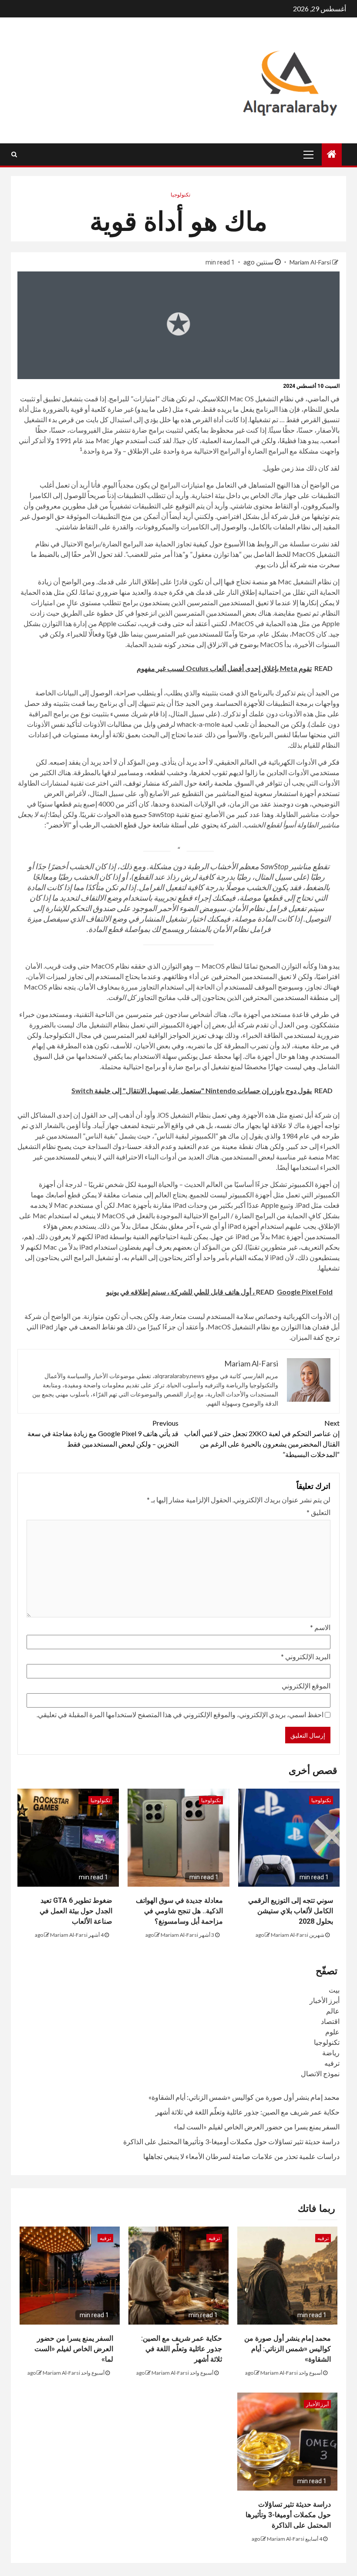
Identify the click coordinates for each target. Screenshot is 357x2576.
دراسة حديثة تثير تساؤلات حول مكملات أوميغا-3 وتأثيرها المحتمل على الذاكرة (231, 2141)
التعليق (318, 1512)
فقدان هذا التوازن (305, 1327)
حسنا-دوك (127, 1146)
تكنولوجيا (180, 195)
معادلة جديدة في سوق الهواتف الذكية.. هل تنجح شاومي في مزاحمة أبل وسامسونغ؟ (179, 1911)
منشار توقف (143, 783)
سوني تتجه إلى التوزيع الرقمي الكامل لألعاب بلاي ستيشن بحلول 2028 (291, 1911)
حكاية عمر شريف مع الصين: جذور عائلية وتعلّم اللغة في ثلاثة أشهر (248, 2112)
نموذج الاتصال (320, 2073)
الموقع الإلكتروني (306, 1686)
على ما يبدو (153, 409)
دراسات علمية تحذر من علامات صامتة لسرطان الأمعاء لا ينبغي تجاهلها (241, 2156)
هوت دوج (295, 804)
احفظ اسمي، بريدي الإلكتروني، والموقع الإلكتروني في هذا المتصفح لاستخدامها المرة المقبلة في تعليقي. (180, 1714)
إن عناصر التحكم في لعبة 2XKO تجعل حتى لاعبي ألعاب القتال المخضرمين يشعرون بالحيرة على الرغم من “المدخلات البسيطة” (262, 1439)
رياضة (331, 2052)
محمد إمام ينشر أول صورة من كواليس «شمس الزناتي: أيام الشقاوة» (244, 2097)
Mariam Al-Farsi (310, 262)
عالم (333, 2011)
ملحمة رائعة (216, 783)
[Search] (14, 154)
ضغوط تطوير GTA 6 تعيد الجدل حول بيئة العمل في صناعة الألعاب (76, 1911)
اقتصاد (330, 2021)
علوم (332, 2032)
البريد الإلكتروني (306, 1656)
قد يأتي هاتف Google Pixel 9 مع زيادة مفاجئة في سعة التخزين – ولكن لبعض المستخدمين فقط (103, 1433)
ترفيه (332, 2063)
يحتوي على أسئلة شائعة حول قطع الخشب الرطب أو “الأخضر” (132, 825)
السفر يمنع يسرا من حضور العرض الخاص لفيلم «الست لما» (257, 2127)
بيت (334, 1990)
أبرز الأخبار (325, 2000)
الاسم (320, 1627)
